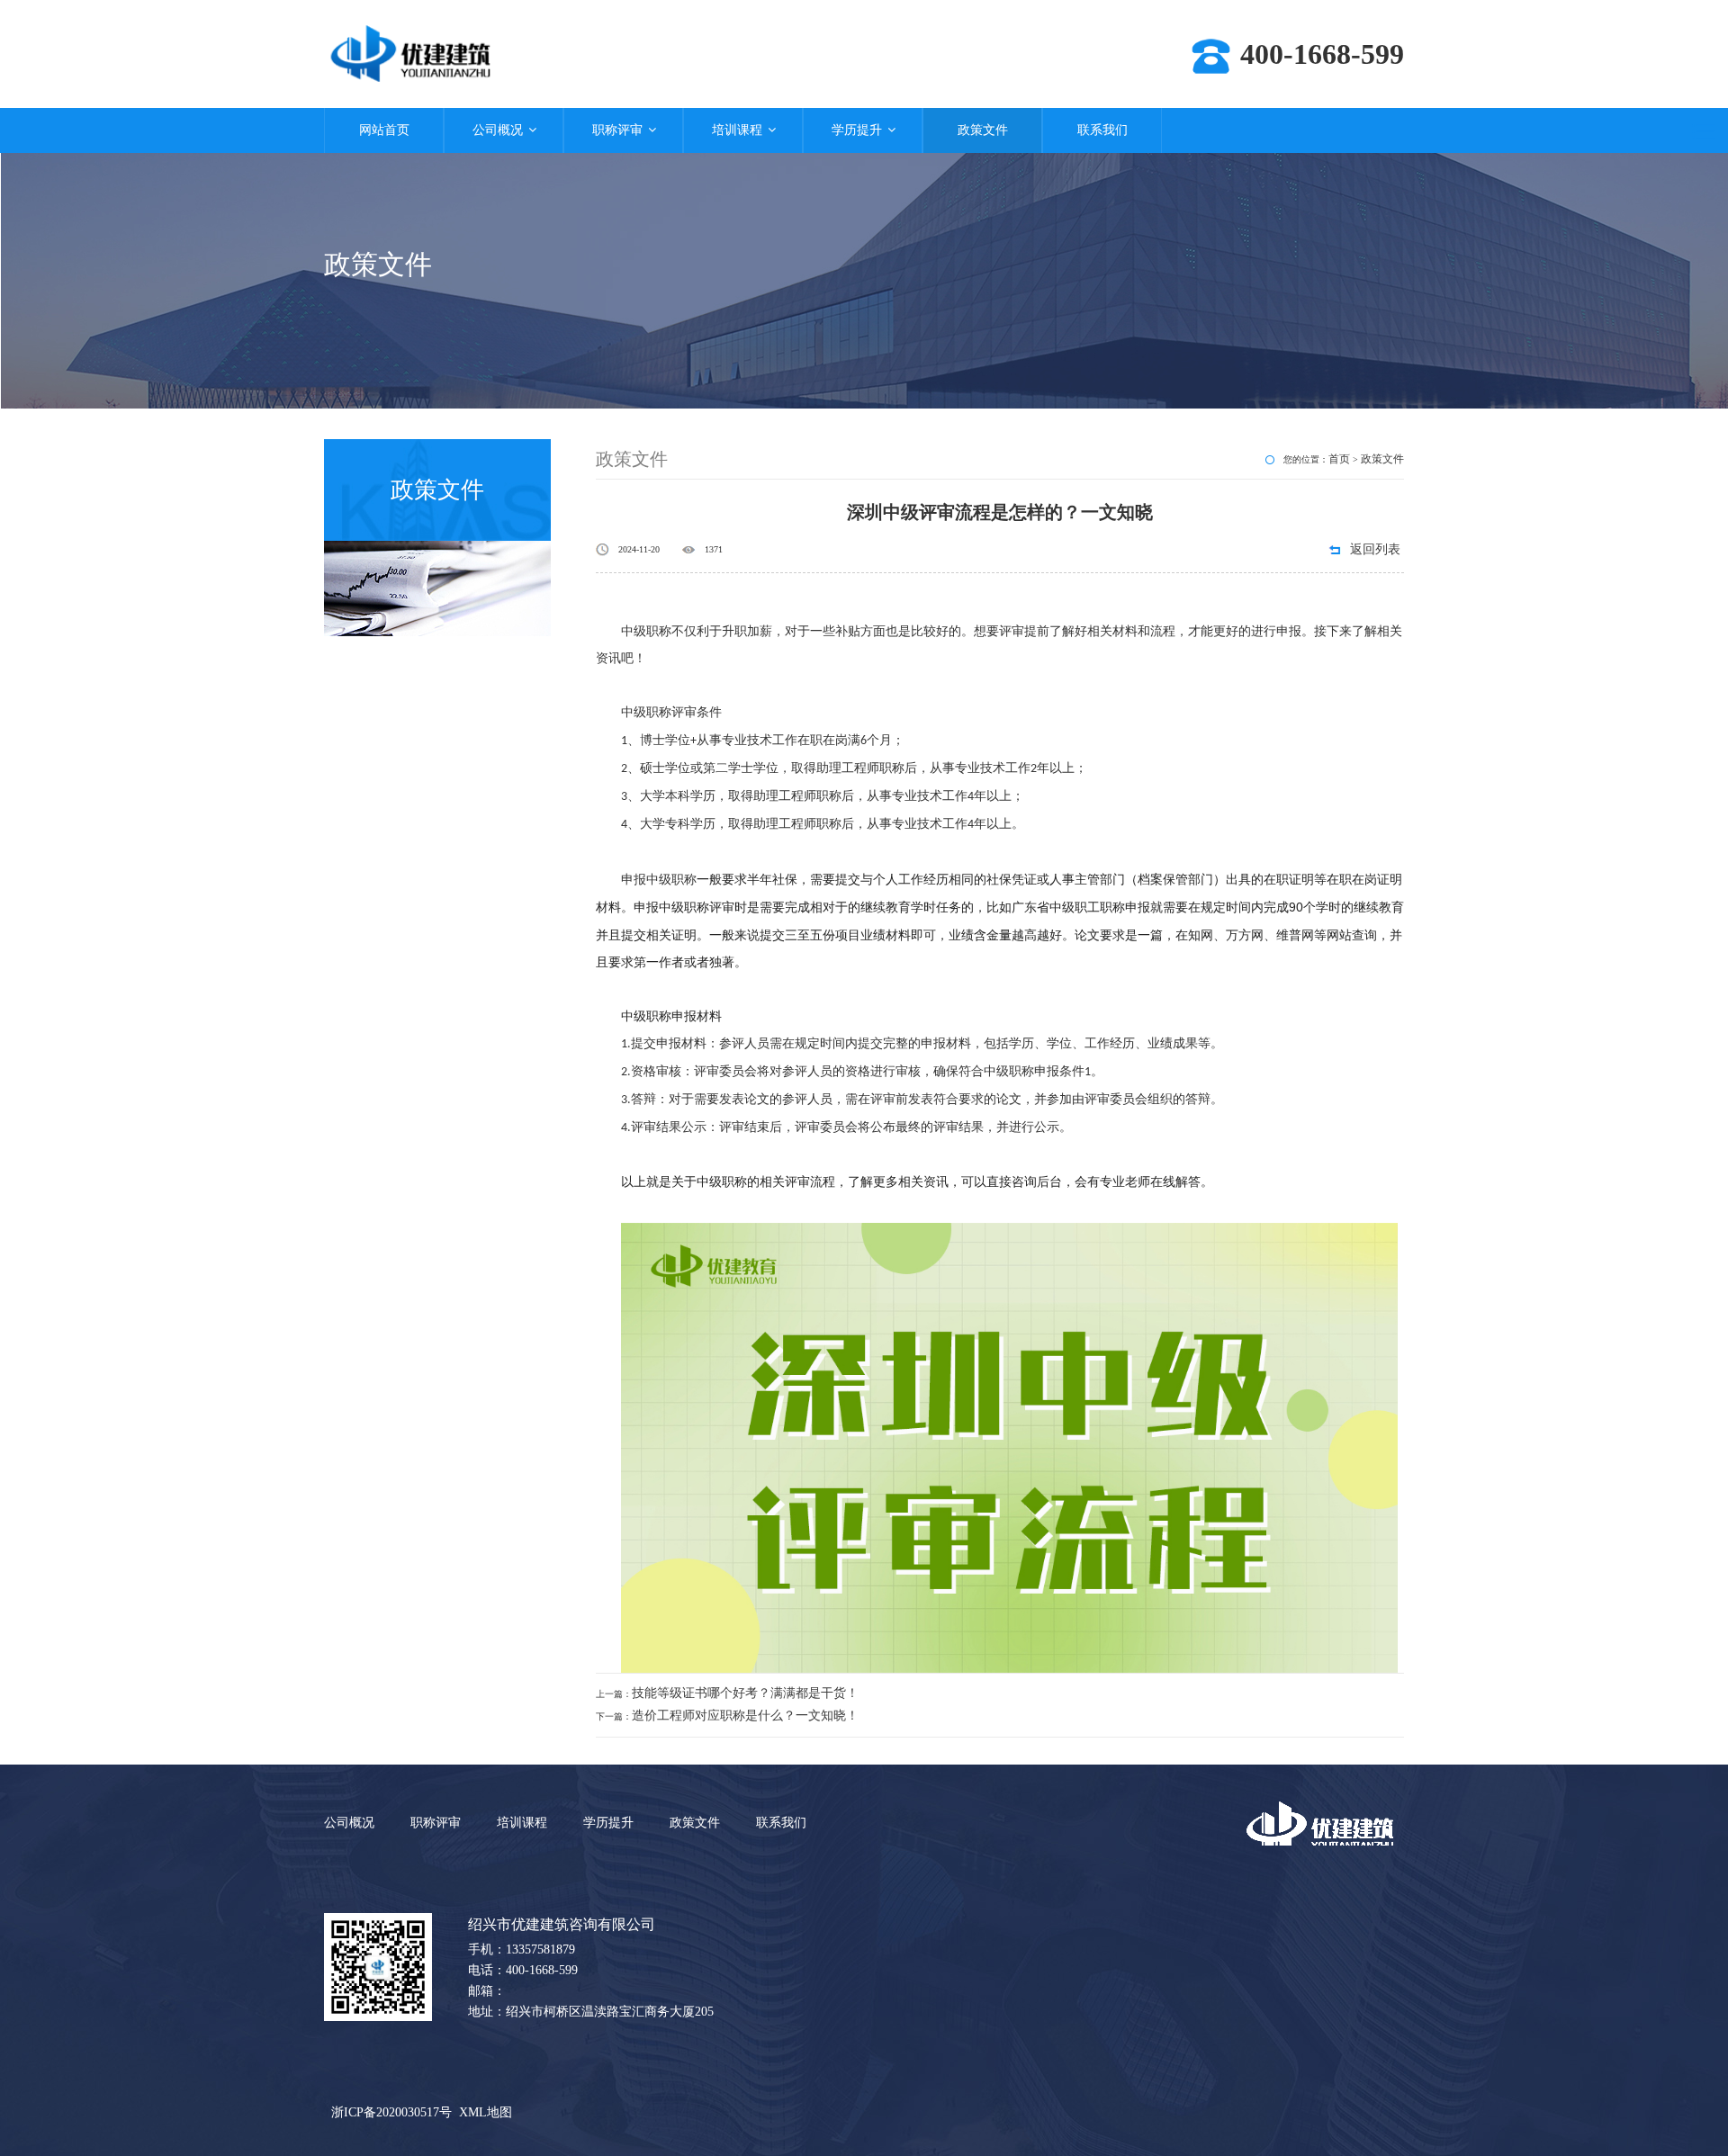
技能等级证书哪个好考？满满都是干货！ (745, 1693)
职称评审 (617, 130)
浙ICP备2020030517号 (391, 2112)
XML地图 (486, 2112)
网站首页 (384, 130)
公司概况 (498, 130)
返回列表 (1375, 549)
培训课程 (737, 130)
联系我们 (1102, 130)
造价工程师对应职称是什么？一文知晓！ (745, 1716)
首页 (1339, 459)
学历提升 (857, 130)
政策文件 (983, 130)
